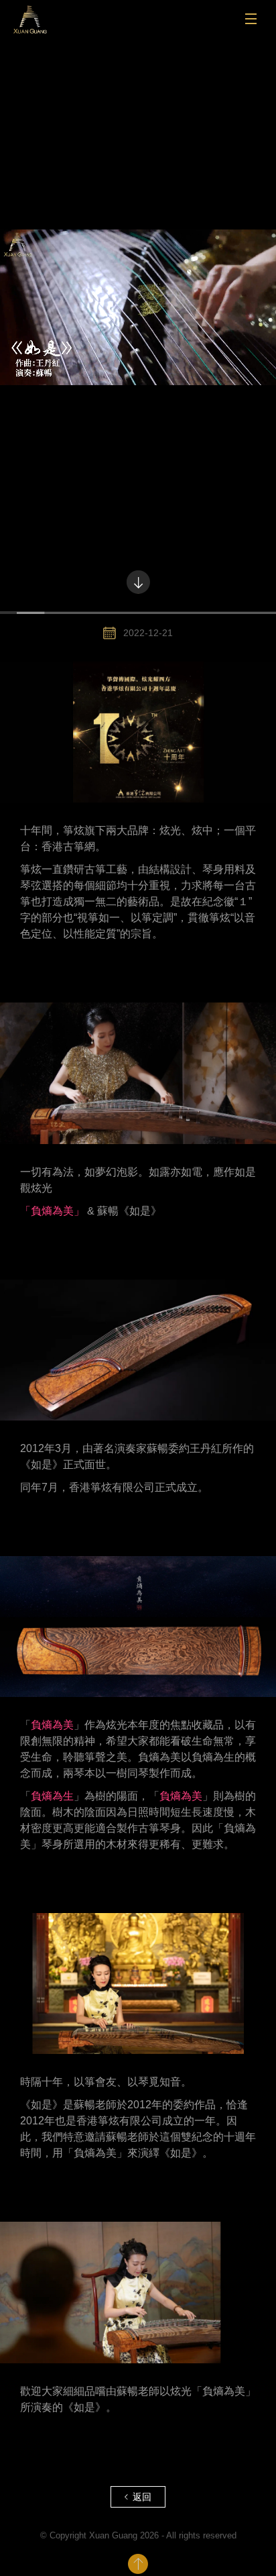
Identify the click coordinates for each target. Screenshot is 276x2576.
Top (138, 2564)
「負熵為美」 (52, 1211)
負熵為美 (52, 1725)
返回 (142, 2497)
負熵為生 (52, 1796)
